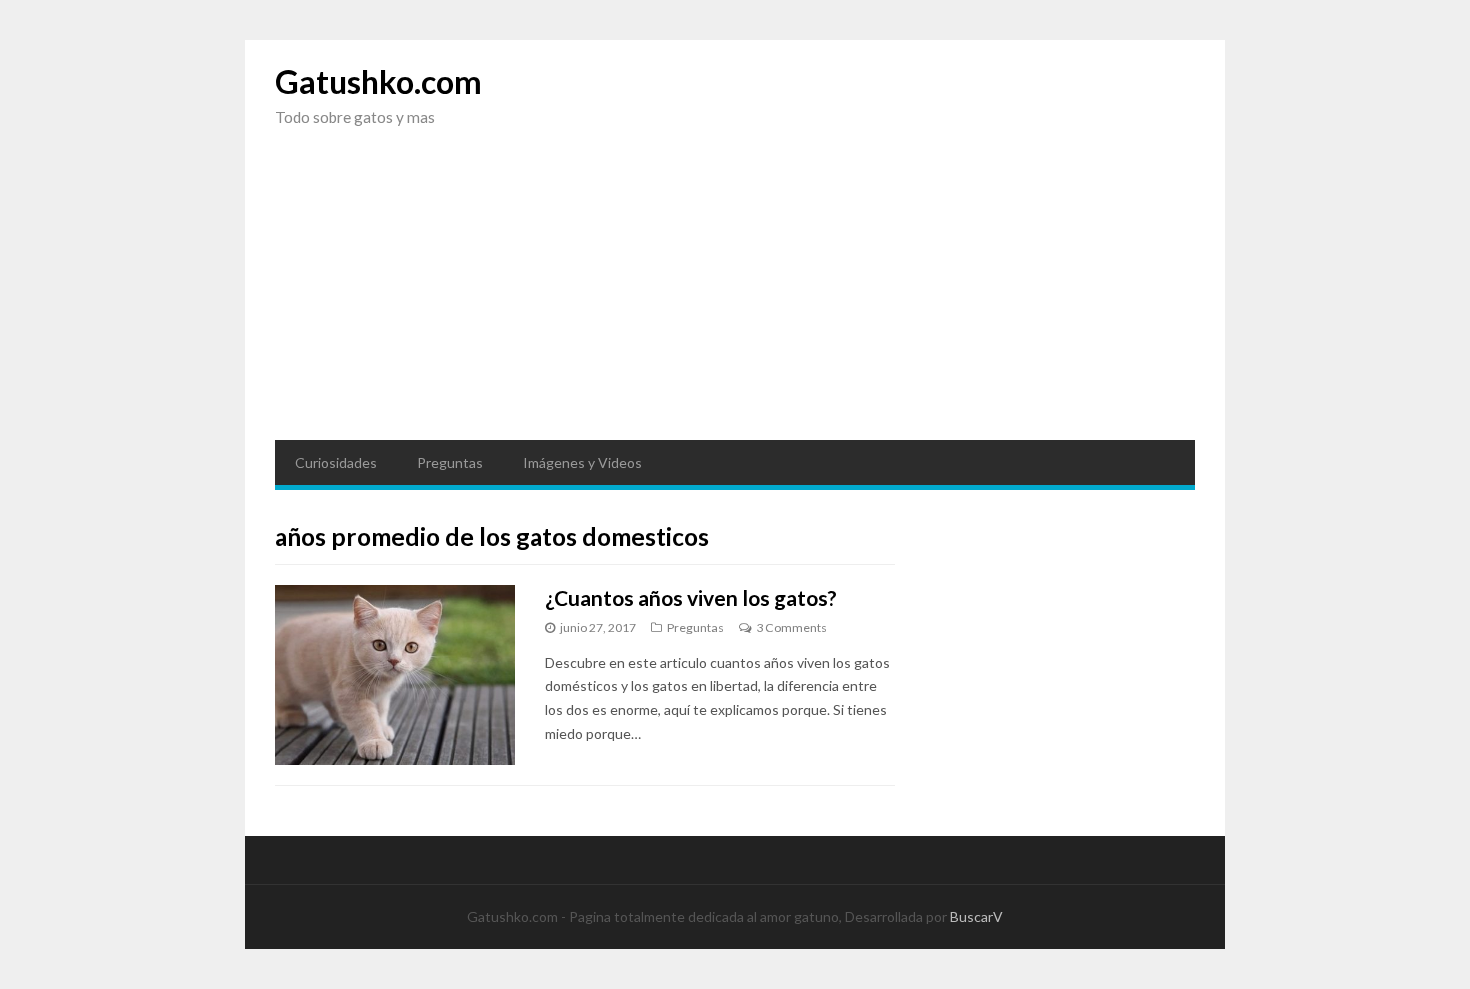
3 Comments (791, 627)
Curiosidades (336, 462)
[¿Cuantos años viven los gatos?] (395, 675)
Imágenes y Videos (582, 462)
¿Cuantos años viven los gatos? (691, 597)
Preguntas (450, 462)
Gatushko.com (378, 81)
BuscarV (976, 916)
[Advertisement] (735, 300)
